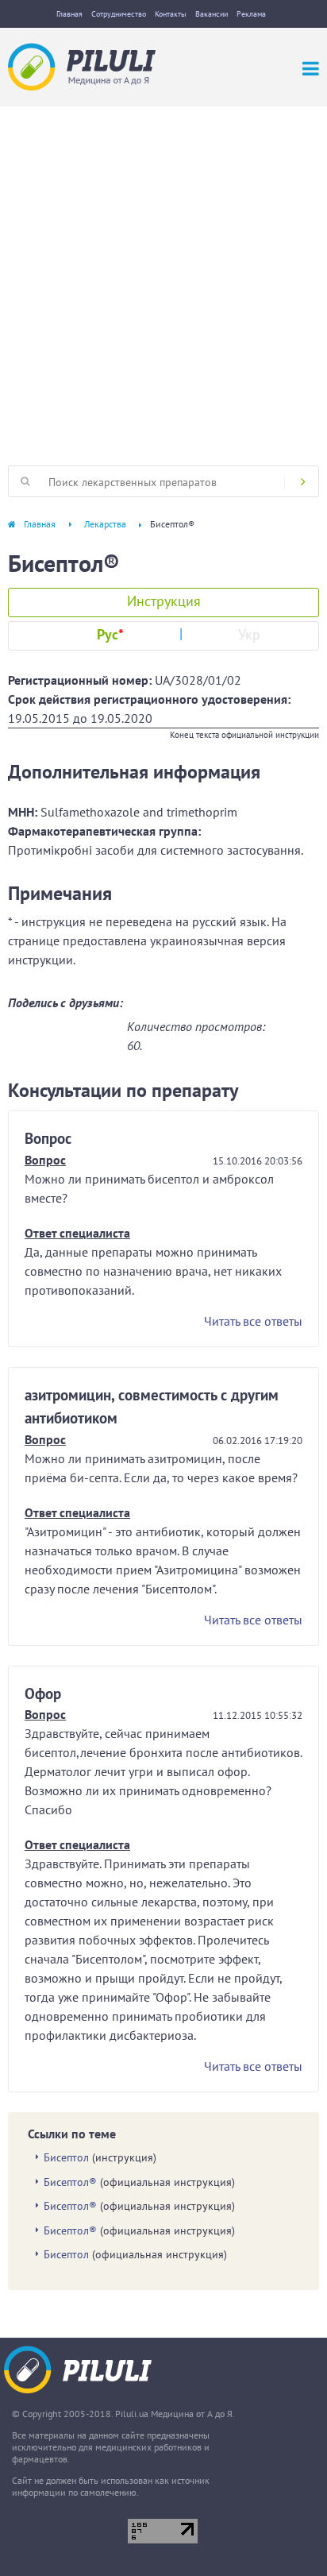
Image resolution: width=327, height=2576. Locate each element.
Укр (249, 634)
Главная (69, 14)
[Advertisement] (163, 278)
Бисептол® (70, 2182)
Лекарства (105, 524)
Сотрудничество (119, 14)
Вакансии (212, 14)
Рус (110, 634)
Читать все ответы (253, 1321)
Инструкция (164, 601)
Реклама (251, 14)
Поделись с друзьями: (65, 1002)
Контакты (171, 14)
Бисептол (66, 2157)
